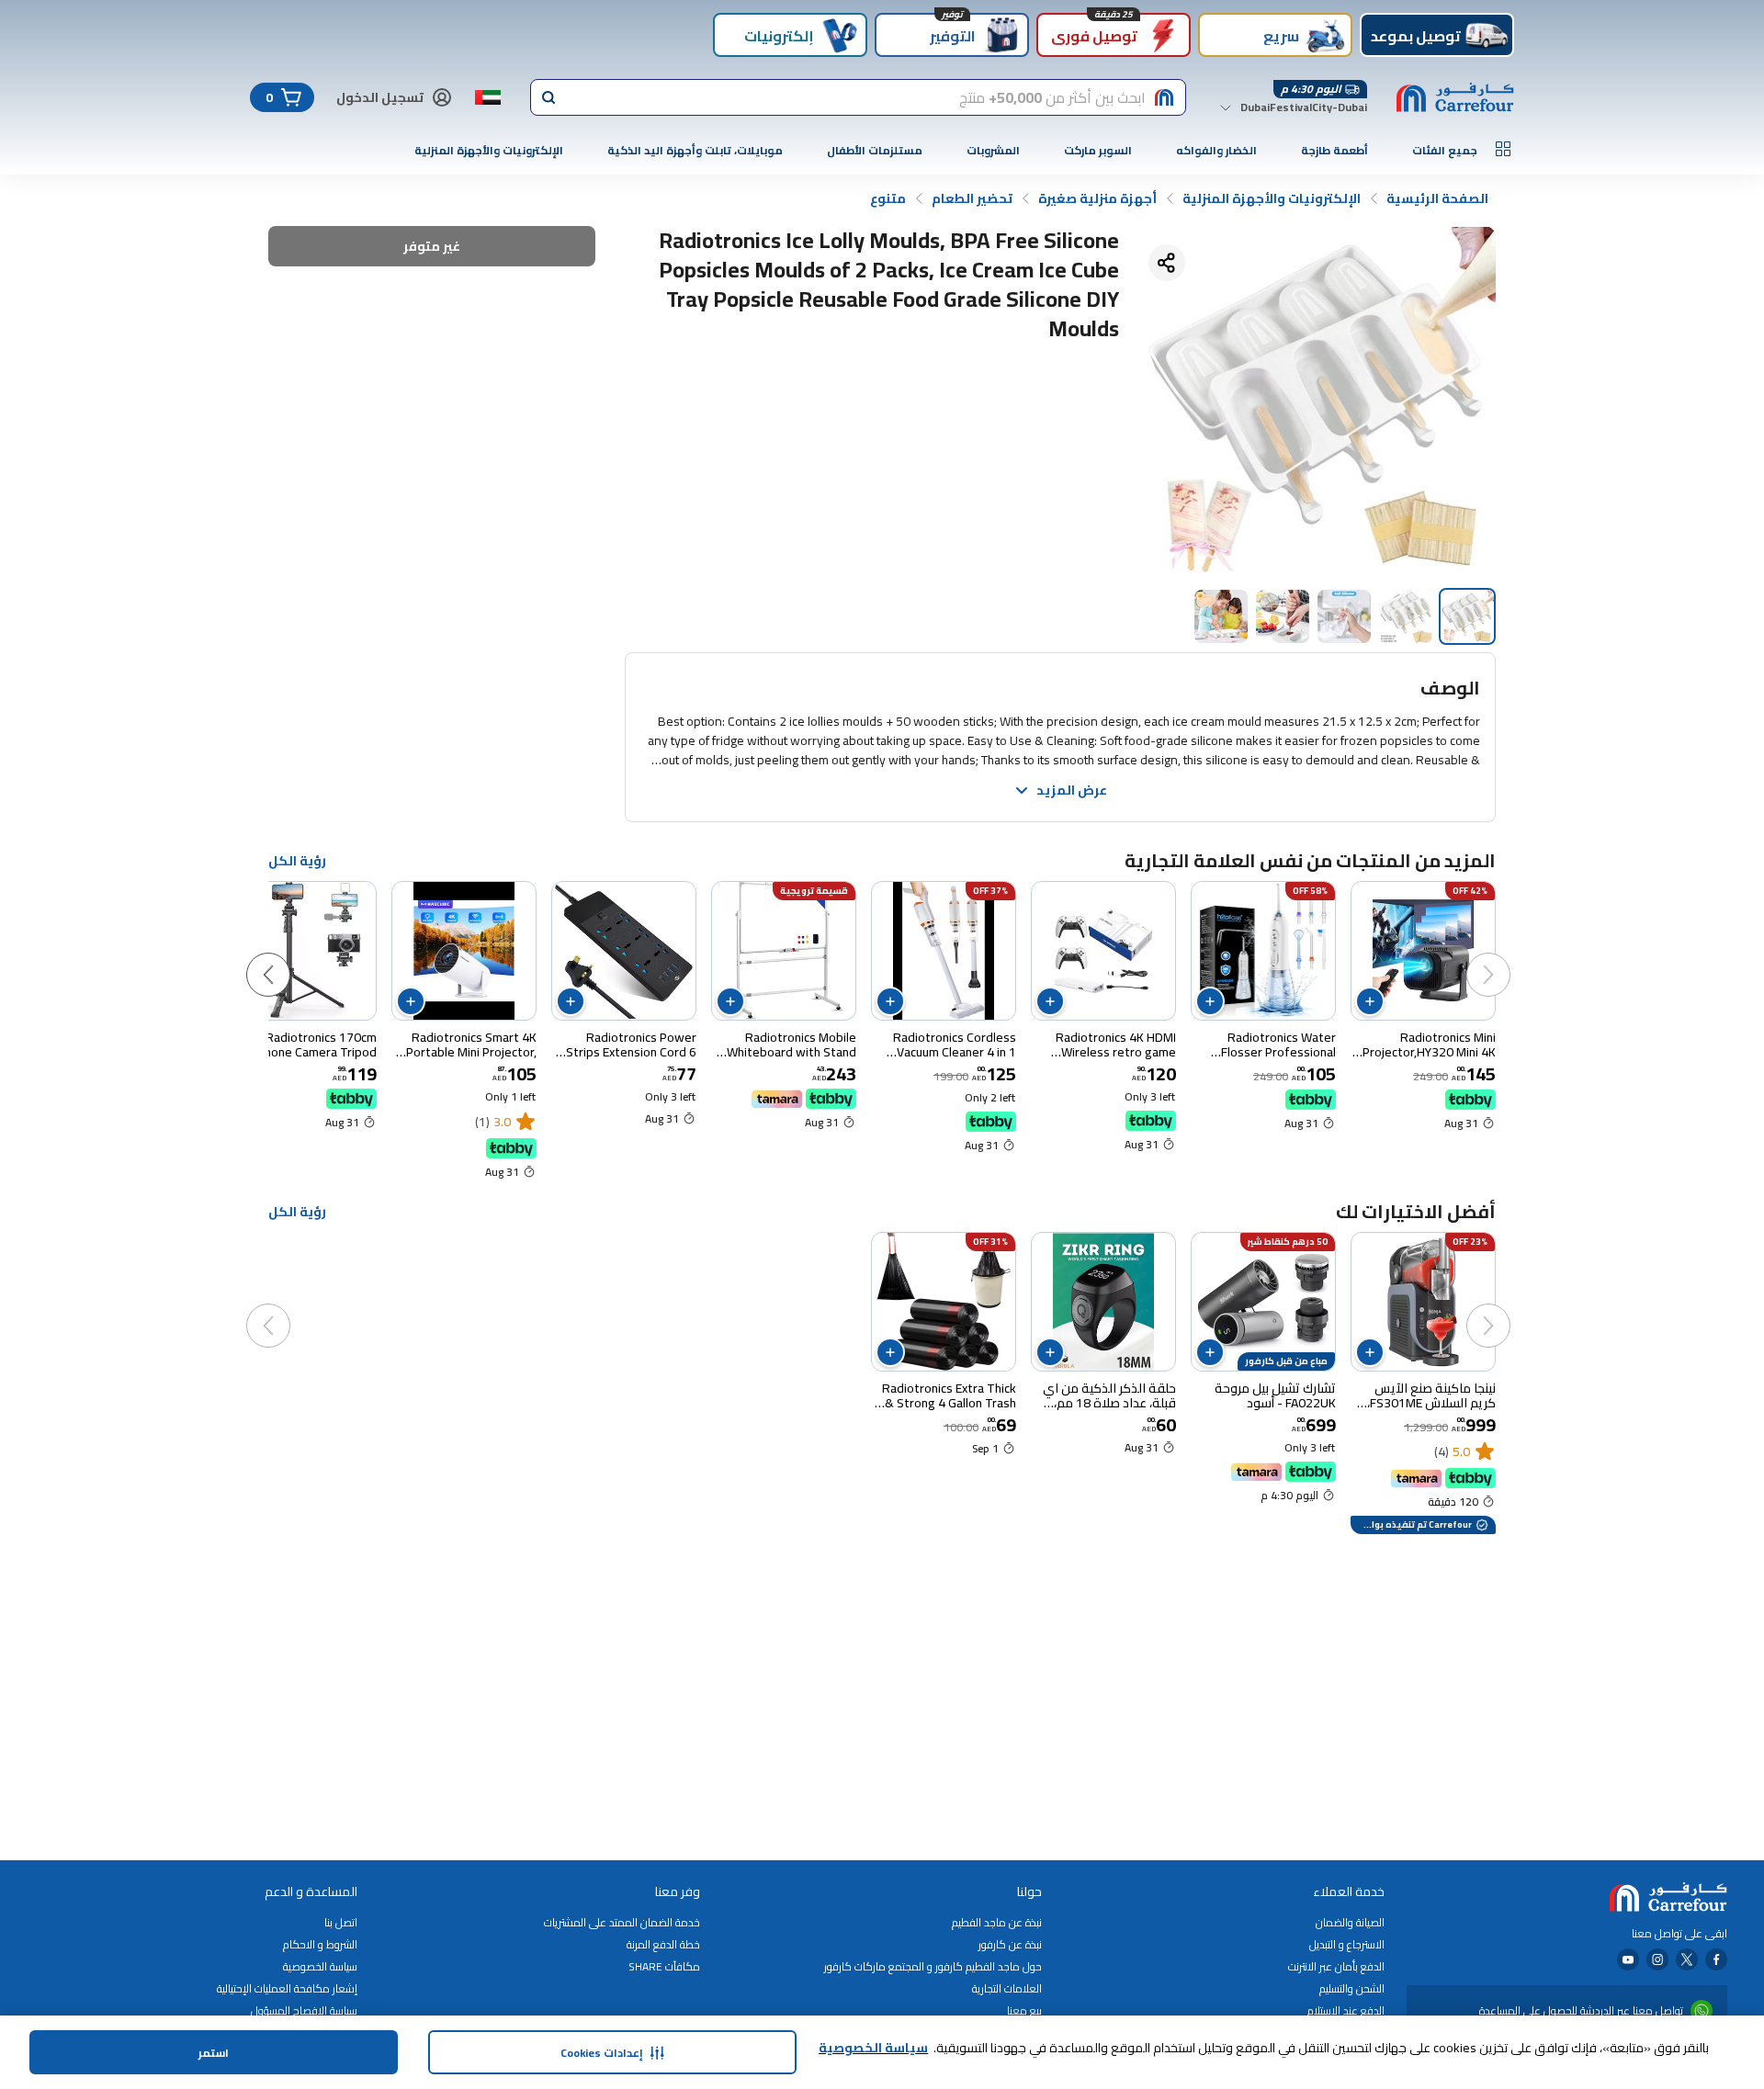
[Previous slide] (1507, 956)
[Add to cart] (1370, 1001)
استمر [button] (214, 2053)
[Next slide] (287, 956)
